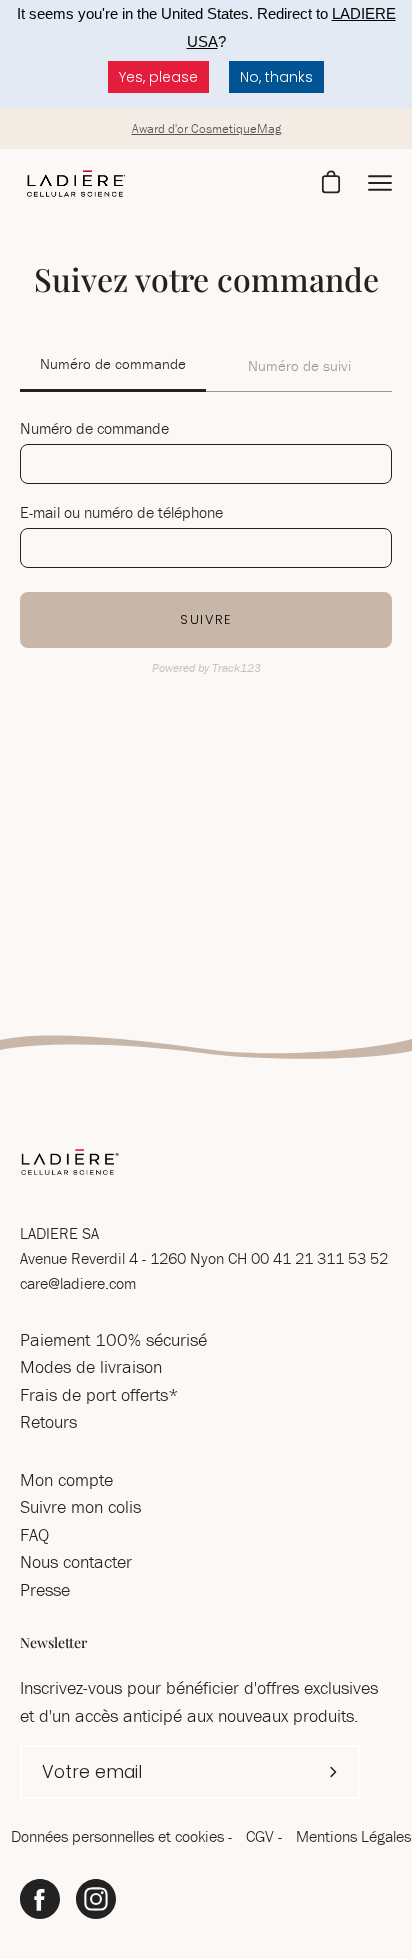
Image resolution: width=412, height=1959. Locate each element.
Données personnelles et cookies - (123, 1836)
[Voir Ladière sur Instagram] (96, 1899)
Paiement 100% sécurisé (113, 1339)
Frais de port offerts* (99, 1394)
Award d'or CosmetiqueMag (206, 128)
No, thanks (276, 77)
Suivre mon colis (80, 1506)
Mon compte (66, 1479)
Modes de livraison (91, 1366)
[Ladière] (75, 184)
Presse (45, 1589)
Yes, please (158, 77)
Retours (48, 1421)
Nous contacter (76, 1561)
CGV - (266, 1836)
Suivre (206, 619)
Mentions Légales (353, 1836)
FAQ (34, 1534)
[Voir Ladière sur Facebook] (40, 1899)
